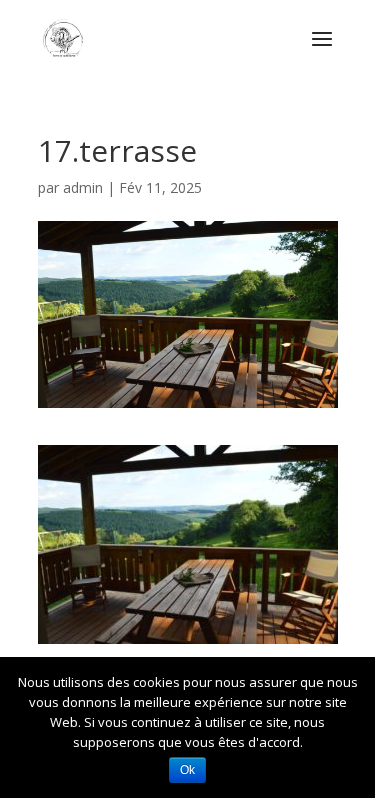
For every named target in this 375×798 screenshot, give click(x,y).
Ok (187, 770)
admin (83, 187)
